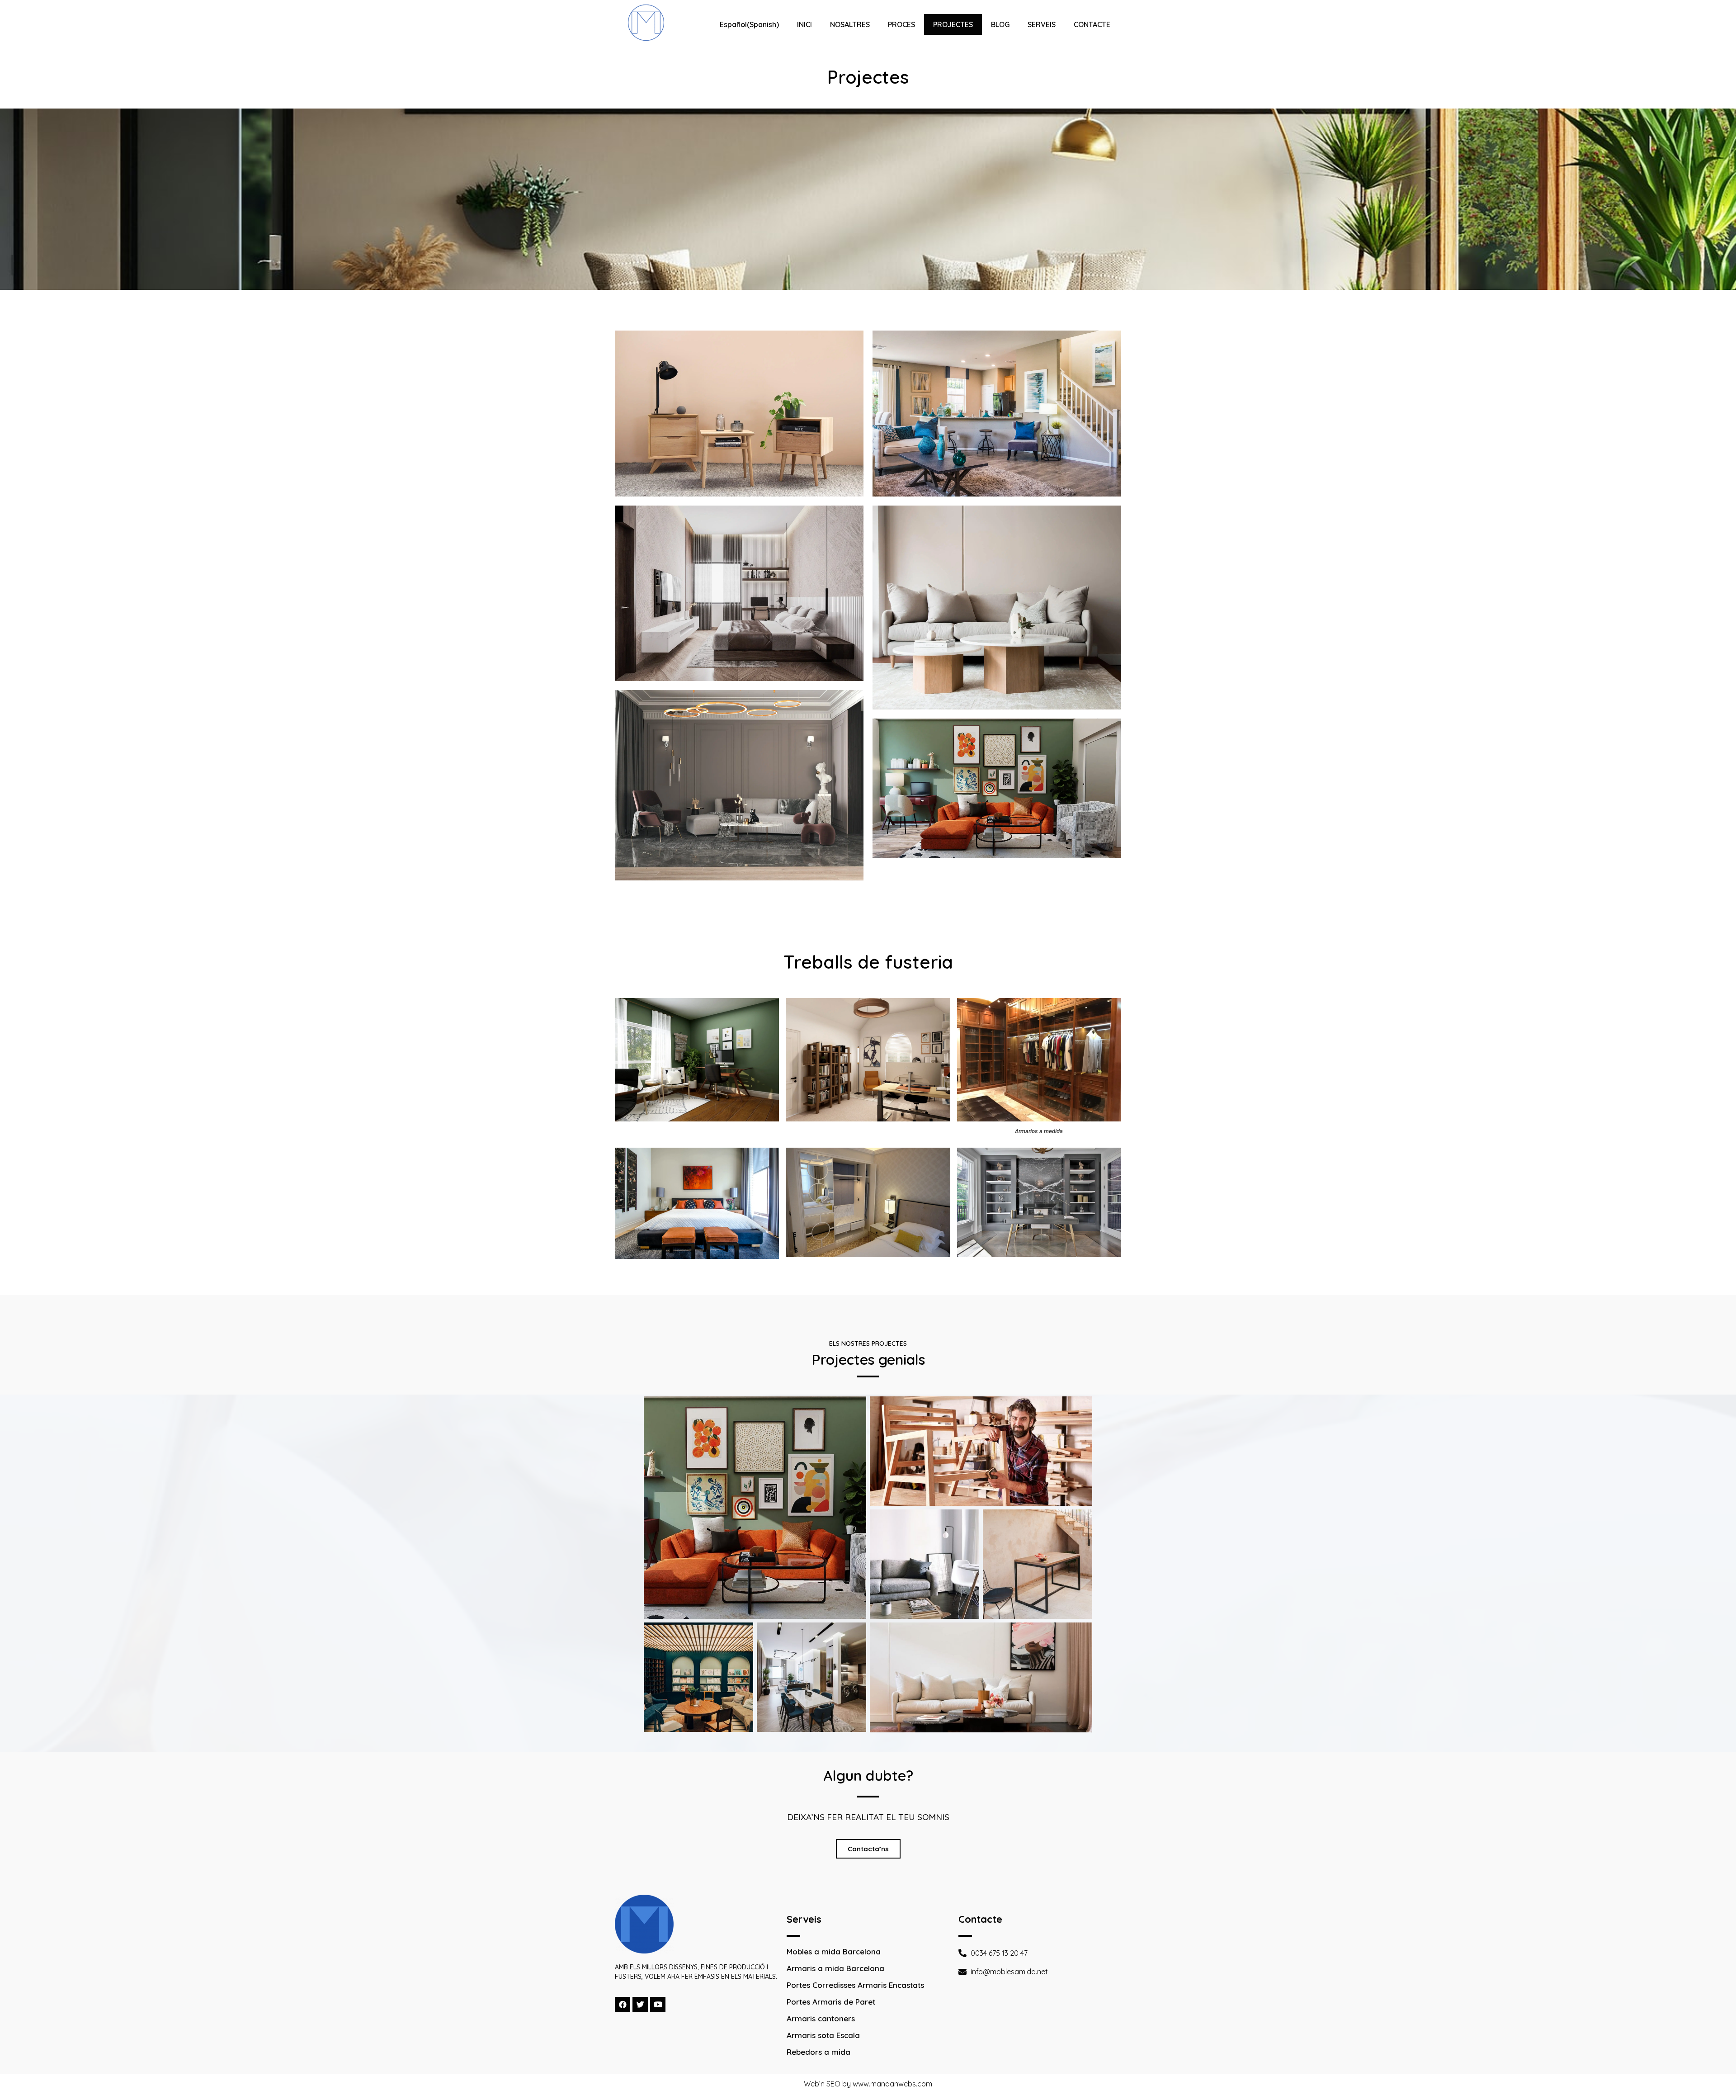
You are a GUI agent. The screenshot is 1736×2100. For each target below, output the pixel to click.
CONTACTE (1092, 24)
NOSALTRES (850, 24)
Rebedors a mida (818, 2052)
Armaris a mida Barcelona (835, 1968)
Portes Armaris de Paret (831, 2002)
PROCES (901, 24)
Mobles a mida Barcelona (834, 1951)
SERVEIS (1042, 24)
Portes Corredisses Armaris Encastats (855, 1985)
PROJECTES (953, 24)
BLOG (1000, 24)
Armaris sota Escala (823, 2035)
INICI (804, 24)
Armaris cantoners (821, 2018)
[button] (868, 1849)
